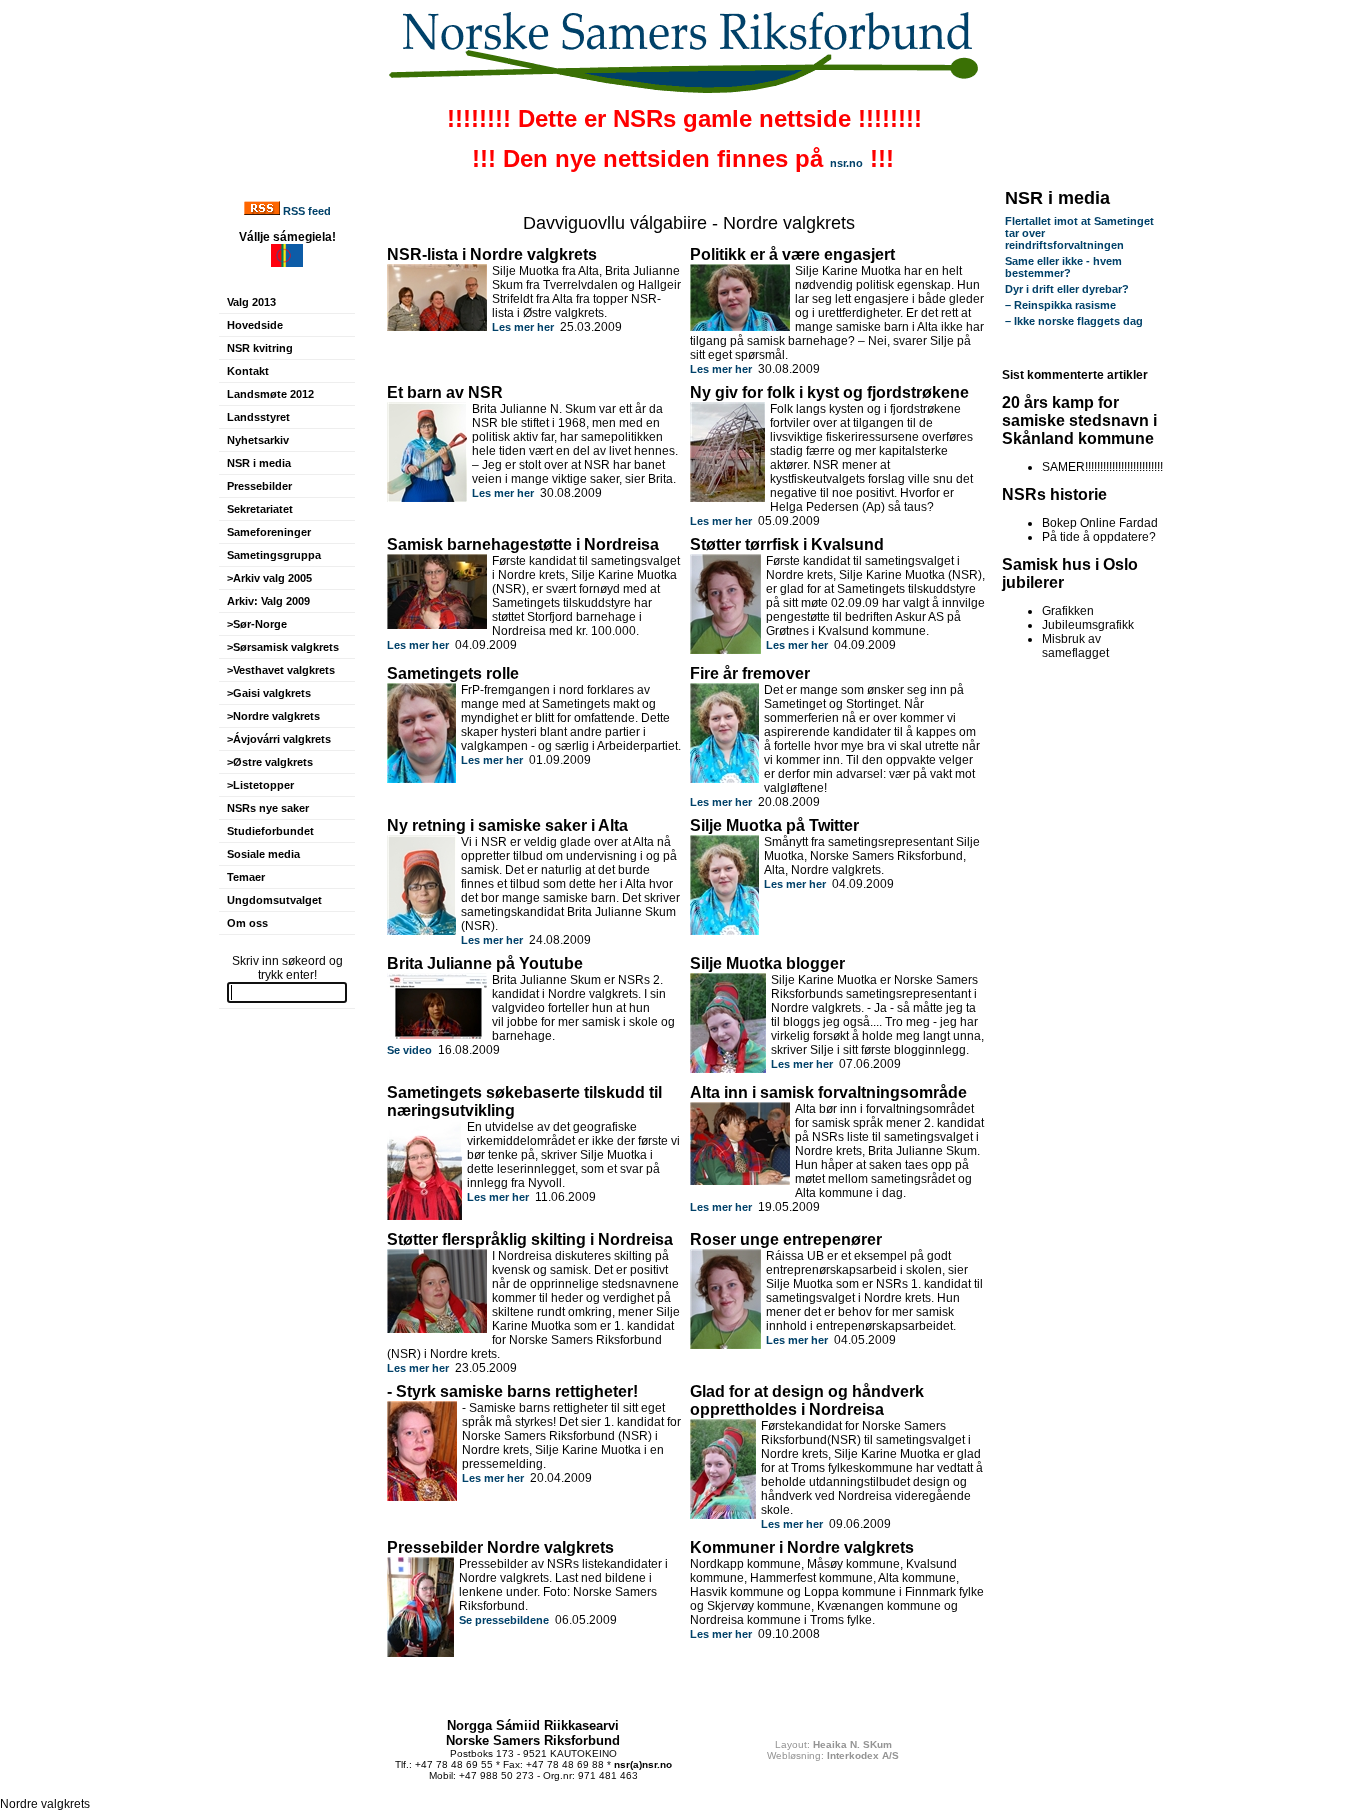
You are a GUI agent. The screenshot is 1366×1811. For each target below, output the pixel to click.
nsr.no (846, 163)
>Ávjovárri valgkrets (279, 739)
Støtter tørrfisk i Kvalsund (787, 544)
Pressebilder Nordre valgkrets (500, 1547)
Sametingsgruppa (274, 555)
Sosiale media (263, 854)
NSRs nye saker (268, 808)
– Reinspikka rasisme (1060, 305)
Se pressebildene (504, 1620)
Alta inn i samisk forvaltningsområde (828, 1092)
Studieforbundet (270, 831)
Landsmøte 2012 (270, 394)
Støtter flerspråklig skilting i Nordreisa (530, 1239)
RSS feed (307, 211)
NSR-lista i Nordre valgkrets (492, 254)
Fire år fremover (750, 673)
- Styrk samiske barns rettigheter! (512, 1391)
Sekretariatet (260, 509)
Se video (409, 1050)
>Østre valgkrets (270, 762)
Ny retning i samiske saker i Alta (507, 825)
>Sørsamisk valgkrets (283, 647)
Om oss (247, 923)
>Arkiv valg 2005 (269, 578)
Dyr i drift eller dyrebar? (1067, 289)
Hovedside (255, 325)
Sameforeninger (269, 532)
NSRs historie (1054, 494)
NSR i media (259, 463)
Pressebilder (259, 486)
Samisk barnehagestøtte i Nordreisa (523, 544)
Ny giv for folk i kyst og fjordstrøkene (829, 392)
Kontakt (248, 371)
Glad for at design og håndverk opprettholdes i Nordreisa (807, 1400)
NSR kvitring (260, 348)
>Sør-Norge (257, 624)
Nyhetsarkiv (258, 440)
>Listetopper (260, 785)
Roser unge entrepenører (786, 1239)
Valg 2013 (251, 302)
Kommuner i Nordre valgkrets (802, 1547)
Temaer (246, 877)
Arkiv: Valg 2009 (268, 601)
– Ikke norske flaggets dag (1074, 321)
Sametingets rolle (453, 673)
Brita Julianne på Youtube (485, 963)
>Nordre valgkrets (273, 716)
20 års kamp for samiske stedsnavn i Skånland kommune (1079, 420)
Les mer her (523, 327)
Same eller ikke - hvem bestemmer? (1063, 267)
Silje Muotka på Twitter (774, 825)
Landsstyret (258, 417)
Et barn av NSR (445, 392)
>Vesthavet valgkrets (281, 670)
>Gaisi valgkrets (269, 693)
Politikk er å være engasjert (792, 254)
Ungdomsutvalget (274, 900)
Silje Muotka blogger (767, 963)
